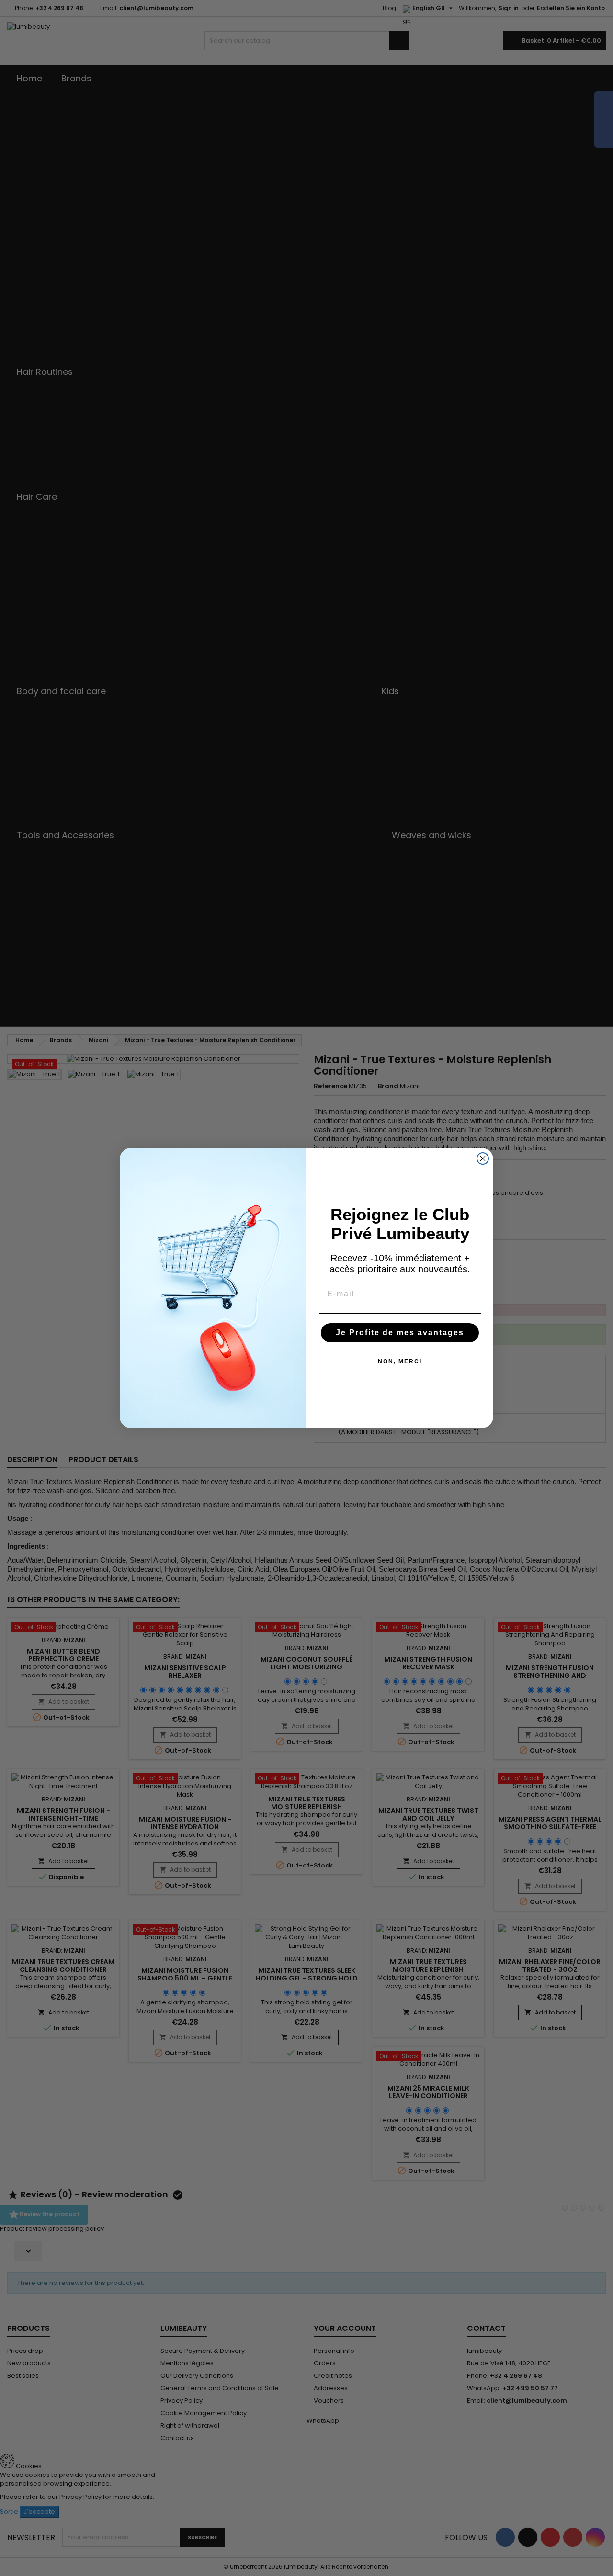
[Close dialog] (483, 1159)
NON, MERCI (400, 1361)
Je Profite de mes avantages (400, 1333)
